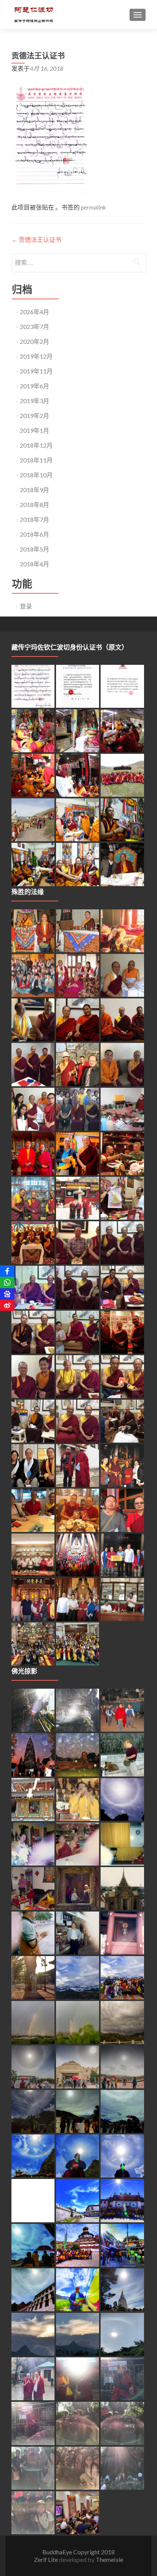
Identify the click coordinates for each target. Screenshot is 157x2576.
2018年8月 (34, 505)
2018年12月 (36, 445)
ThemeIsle (109, 2559)
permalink (93, 207)
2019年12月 (36, 356)
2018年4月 (34, 564)
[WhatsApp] (7, 1282)
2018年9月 (34, 490)
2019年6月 (34, 386)
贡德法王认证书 (36, 239)
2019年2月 (34, 416)
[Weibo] (7, 1305)
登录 (26, 606)
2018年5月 (34, 549)
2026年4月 (34, 312)
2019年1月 (34, 430)
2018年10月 (36, 475)
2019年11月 (36, 371)
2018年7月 (34, 519)
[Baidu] (7, 1294)
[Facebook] (7, 1271)
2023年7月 (34, 327)
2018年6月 (34, 534)
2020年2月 (34, 341)
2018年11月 (36, 460)
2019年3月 (34, 401)
